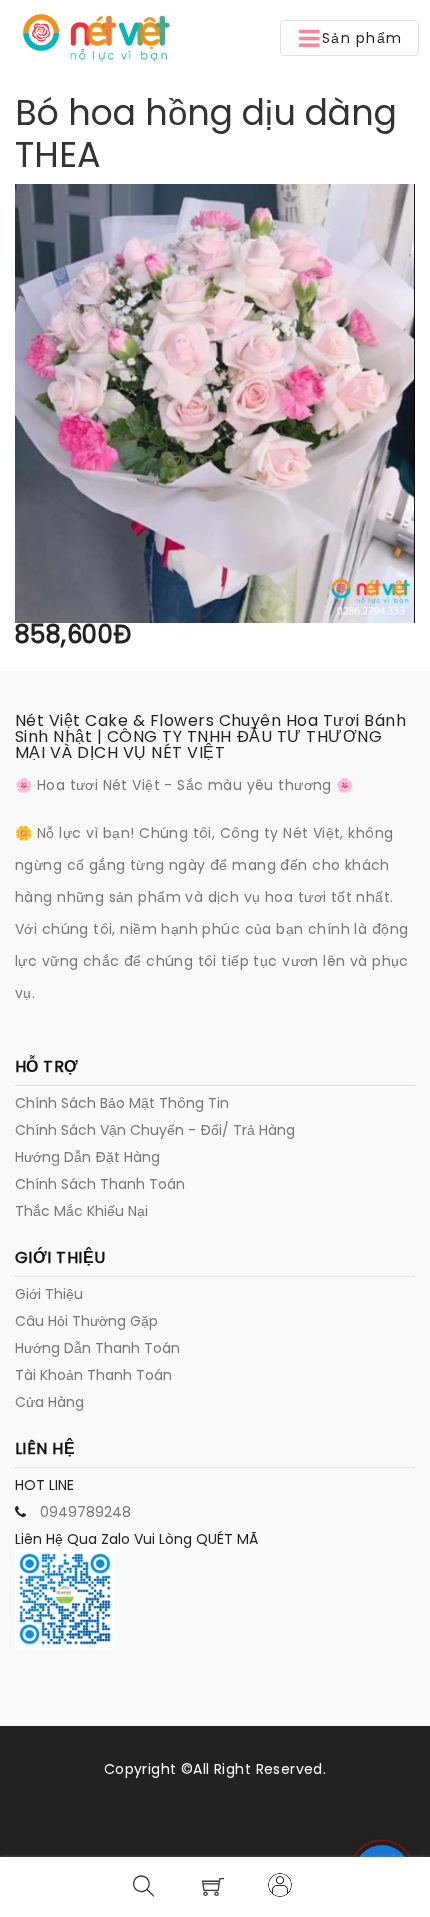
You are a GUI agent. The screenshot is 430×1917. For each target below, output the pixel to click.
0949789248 (85, 1512)
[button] (349, 38)
